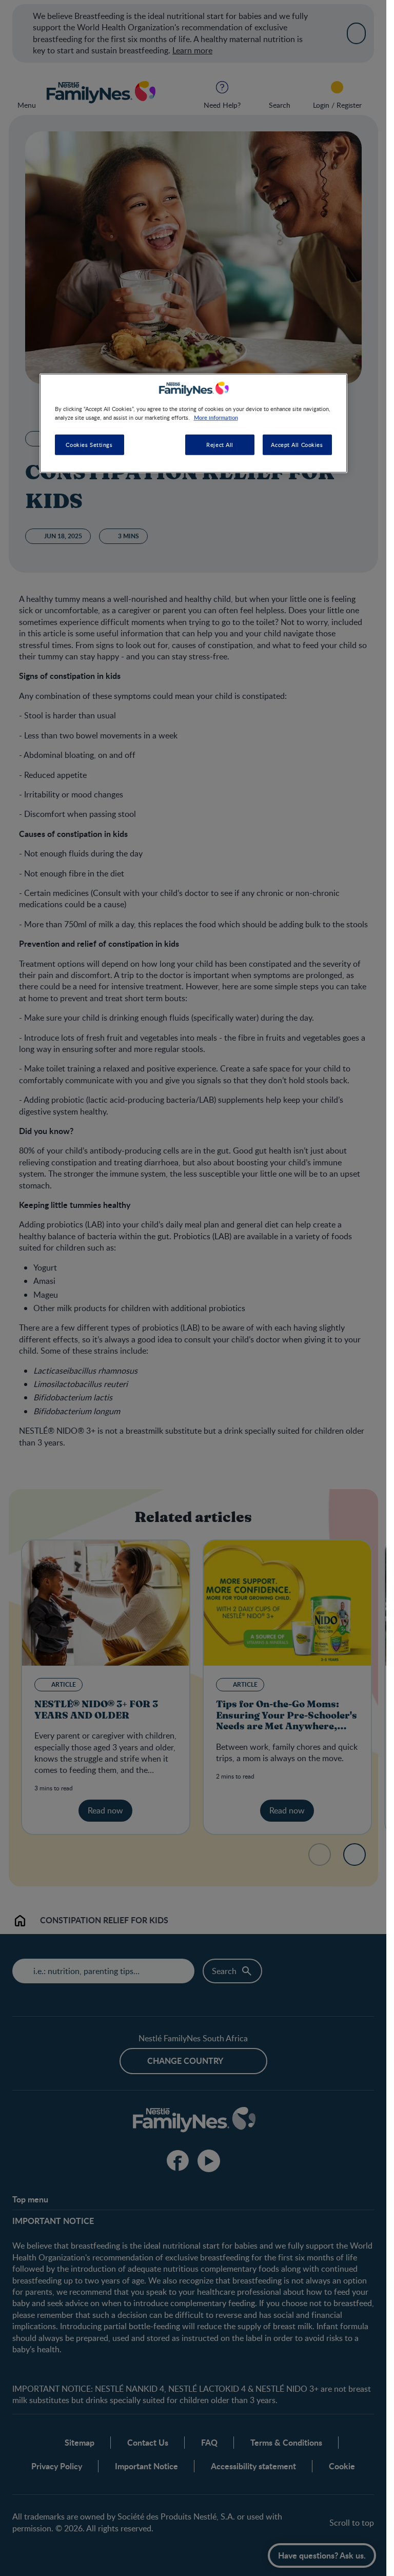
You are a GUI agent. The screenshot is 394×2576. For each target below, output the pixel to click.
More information (216, 417)
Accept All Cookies (297, 445)
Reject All (220, 445)
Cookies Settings (89, 445)
